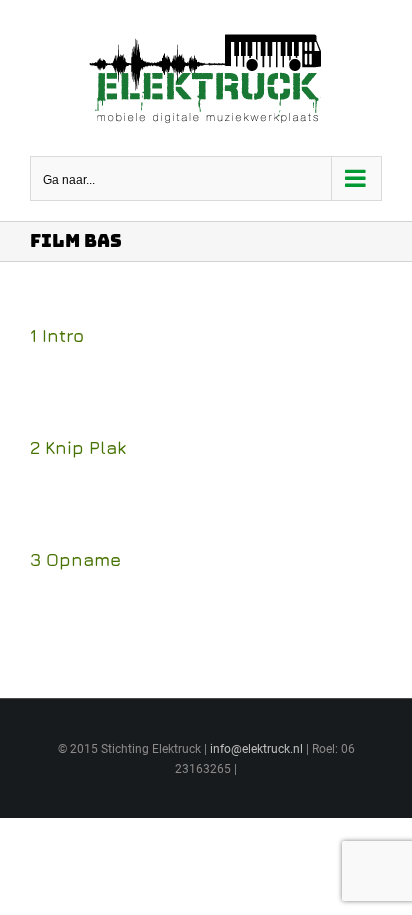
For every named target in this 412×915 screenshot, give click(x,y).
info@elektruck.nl (256, 749)
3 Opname (75, 559)
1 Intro (57, 335)
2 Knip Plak (78, 447)
